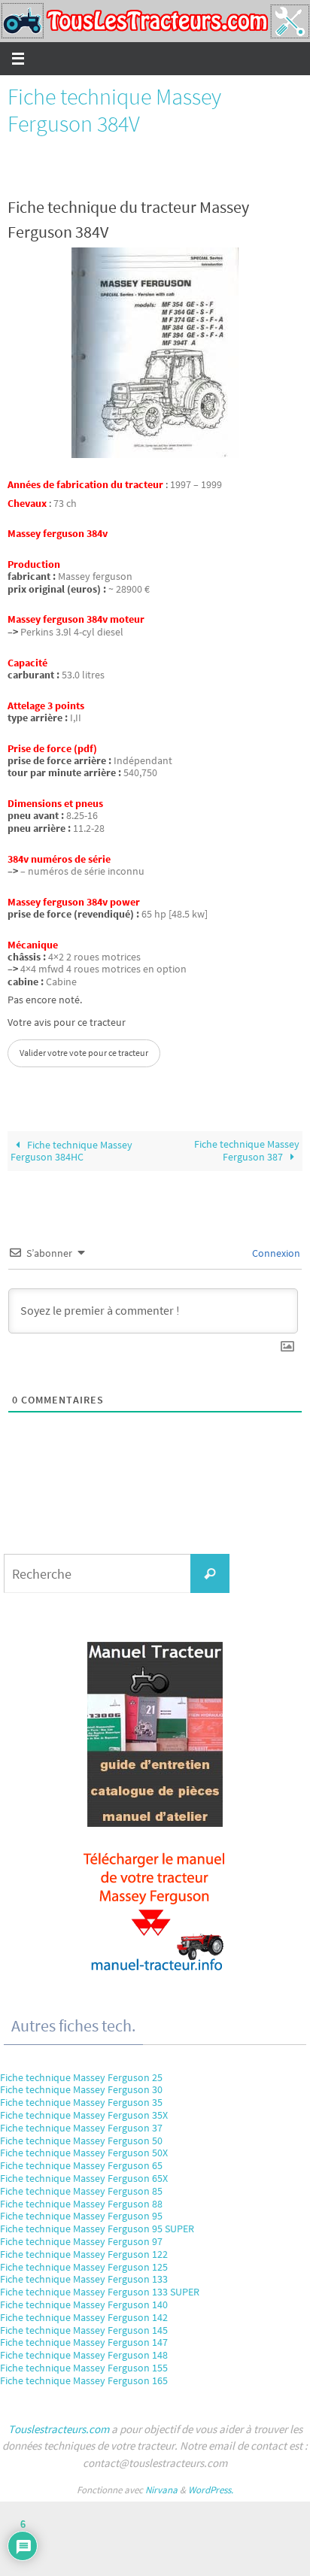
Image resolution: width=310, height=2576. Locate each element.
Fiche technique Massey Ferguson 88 (81, 2204)
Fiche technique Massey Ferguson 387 (247, 1151)
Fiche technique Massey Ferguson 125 (84, 2267)
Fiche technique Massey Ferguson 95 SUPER (97, 2229)
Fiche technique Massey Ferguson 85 (81, 2191)
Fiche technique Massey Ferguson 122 (84, 2254)
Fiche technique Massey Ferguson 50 (81, 2141)
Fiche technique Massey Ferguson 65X (84, 2178)
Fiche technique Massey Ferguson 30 (81, 2089)
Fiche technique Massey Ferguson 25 (81, 2077)
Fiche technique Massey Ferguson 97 (81, 2241)
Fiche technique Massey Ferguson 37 (81, 2128)
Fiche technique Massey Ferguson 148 (84, 2355)
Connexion (275, 1253)
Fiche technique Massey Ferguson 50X (84, 2153)
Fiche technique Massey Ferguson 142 (84, 2317)
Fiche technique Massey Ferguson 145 (84, 2330)
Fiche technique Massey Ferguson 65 (81, 2165)
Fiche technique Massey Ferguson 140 (84, 2304)
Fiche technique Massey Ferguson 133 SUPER (100, 2292)
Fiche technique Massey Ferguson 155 (84, 2368)
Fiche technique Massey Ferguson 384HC (71, 1151)
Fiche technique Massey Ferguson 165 (84, 2380)
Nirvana (161, 2490)
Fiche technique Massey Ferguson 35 (81, 2102)
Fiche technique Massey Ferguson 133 (84, 2279)
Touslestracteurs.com (59, 2429)
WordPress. (211, 2490)
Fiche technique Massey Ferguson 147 (84, 2342)
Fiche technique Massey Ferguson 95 (81, 2216)
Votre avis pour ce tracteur (67, 1023)
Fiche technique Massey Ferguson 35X (84, 2115)
